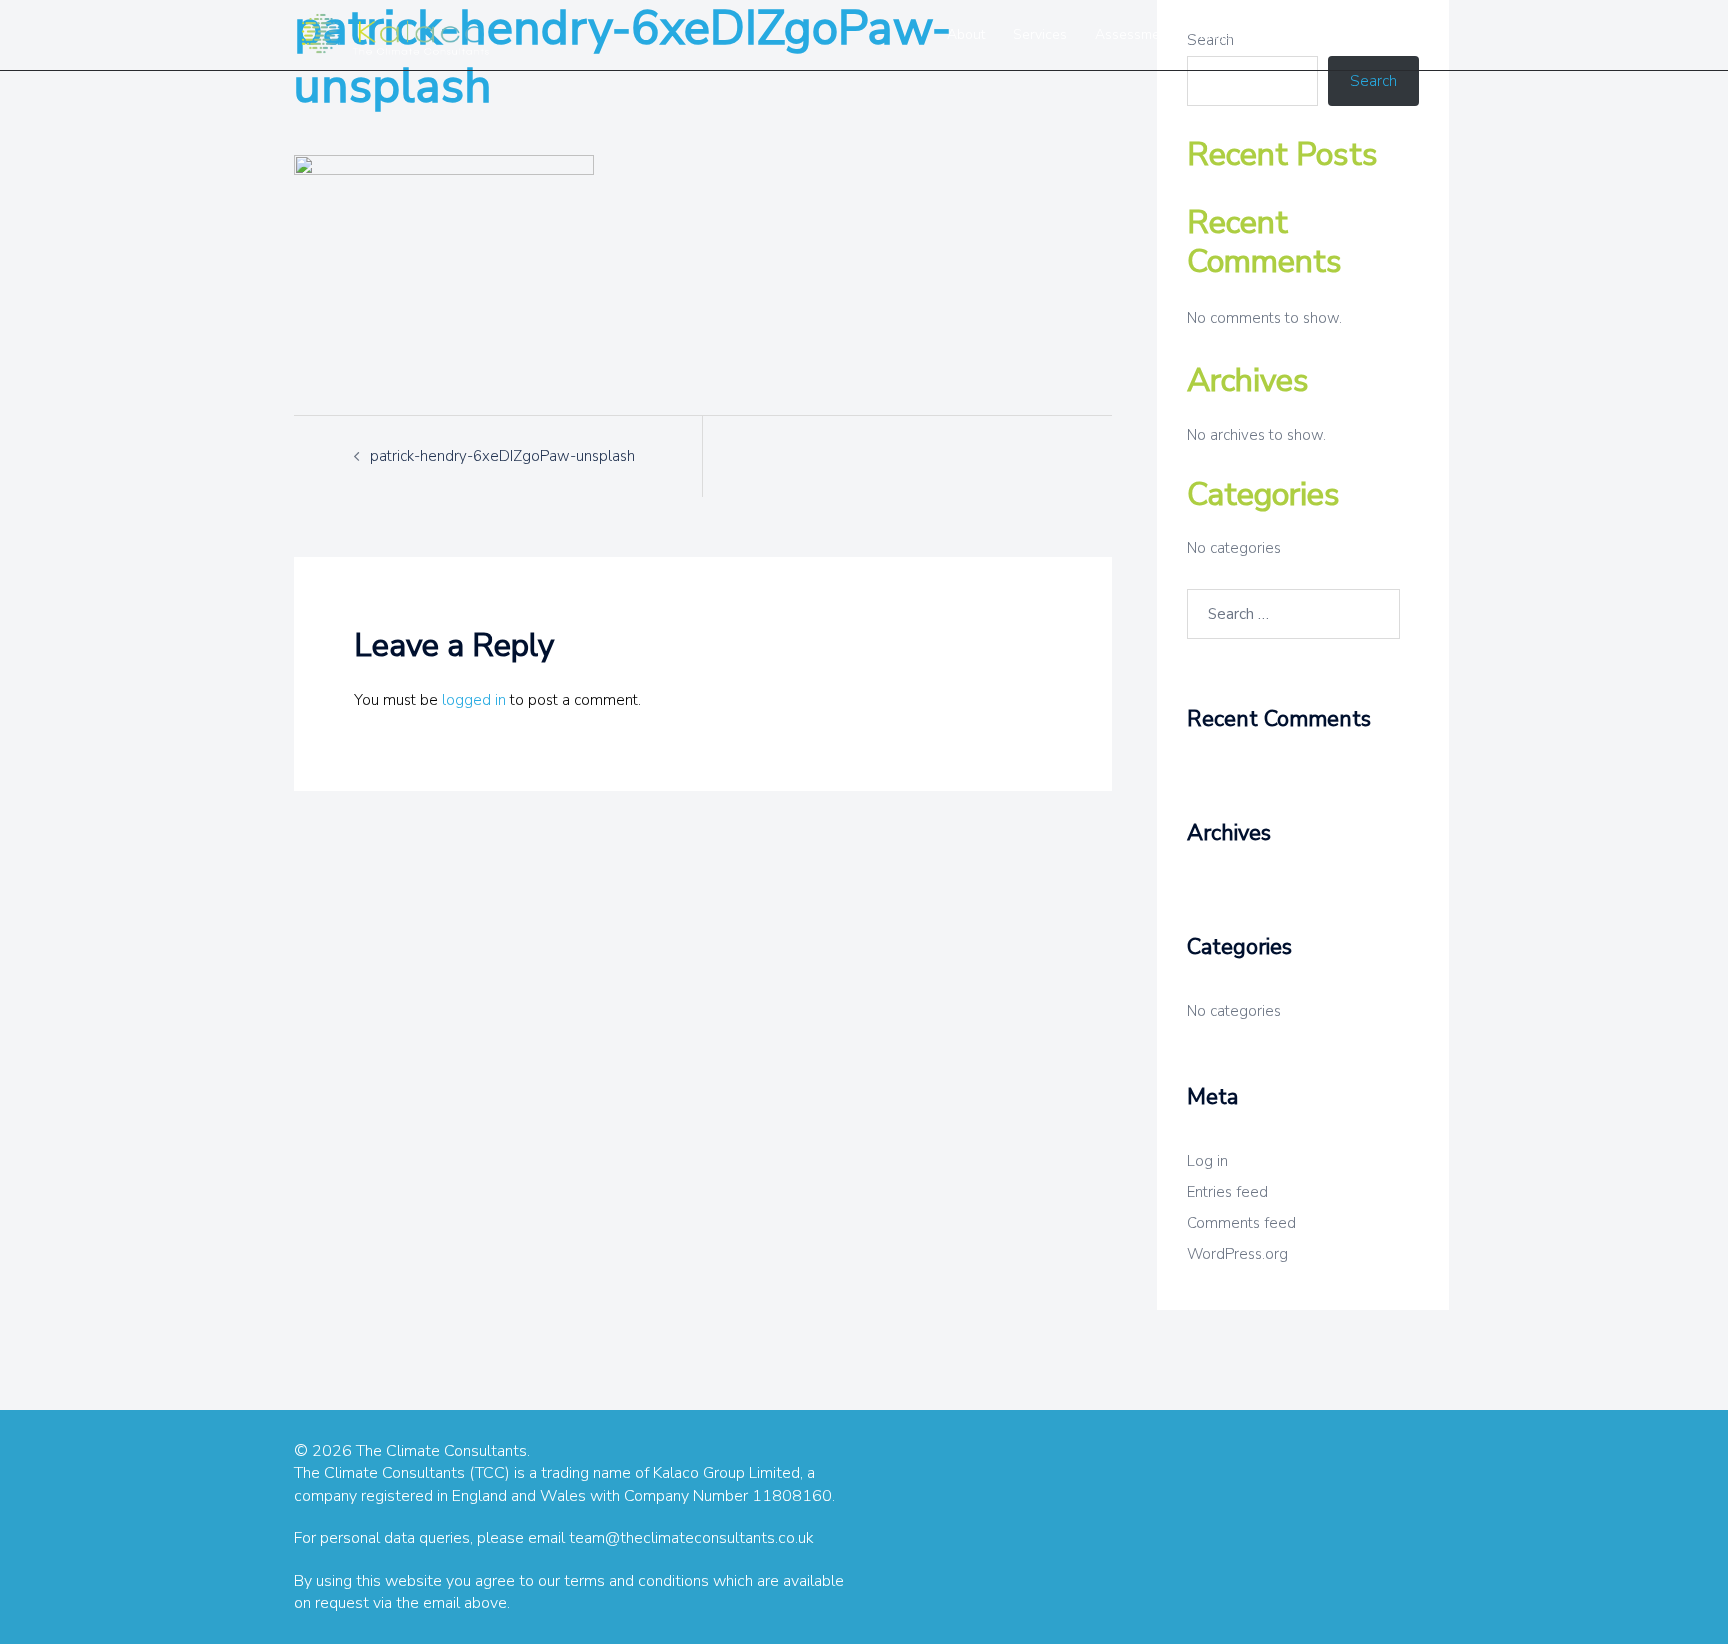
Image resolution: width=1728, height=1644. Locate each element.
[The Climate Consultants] (394, 34)
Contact (1365, 34)
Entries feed (1227, 1192)
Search (1373, 81)
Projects (1225, 34)
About (966, 34)
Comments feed (1241, 1223)
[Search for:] (1293, 614)
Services (1040, 34)
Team (1295, 34)
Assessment (1133, 34)
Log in (1207, 1161)
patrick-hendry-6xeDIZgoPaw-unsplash (502, 456)
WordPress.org (1237, 1254)
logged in (474, 700)
